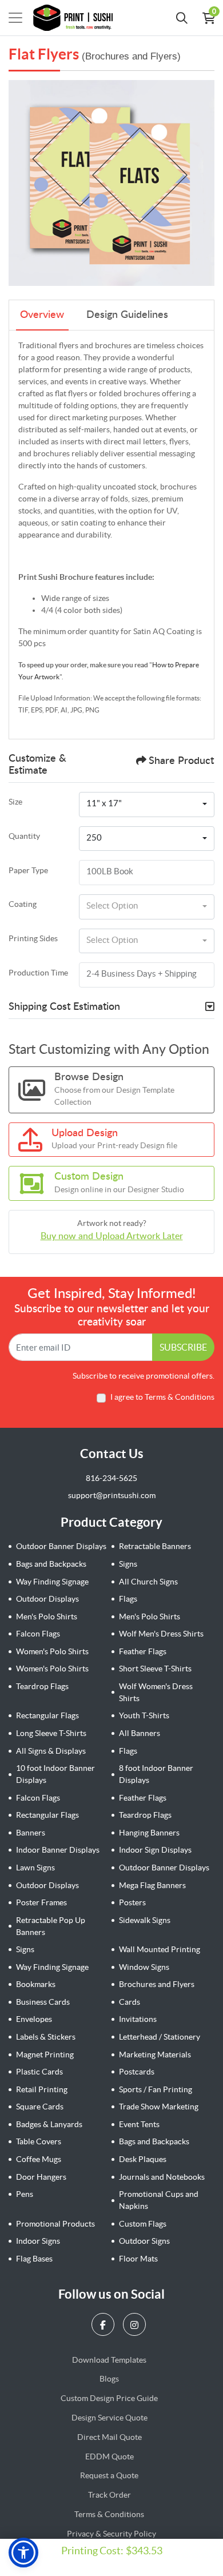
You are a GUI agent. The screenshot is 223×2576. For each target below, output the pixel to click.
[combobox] (147, 805)
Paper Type (28, 870)
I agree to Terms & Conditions (162, 1397)
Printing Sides (33, 938)
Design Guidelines (127, 315)
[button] (23, 2553)
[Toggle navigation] (15, 18)
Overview (42, 315)
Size (15, 802)
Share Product (181, 761)
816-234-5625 (111, 1478)
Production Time (38, 973)
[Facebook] (104, 2324)
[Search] (182, 18)
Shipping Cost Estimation (64, 1007)
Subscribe (183, 1347)
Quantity (24, 836)
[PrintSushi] (76, 18)
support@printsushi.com (112, 1495)
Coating (23, 904)
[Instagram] (136, 2324)
